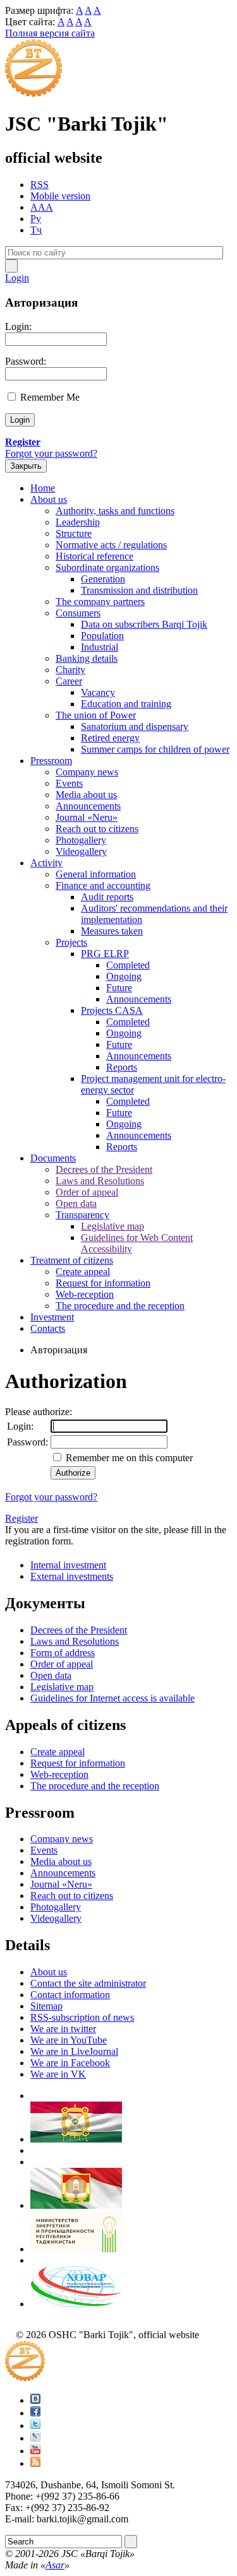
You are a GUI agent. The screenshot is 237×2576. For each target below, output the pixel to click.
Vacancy (98, 692)
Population (102, 636)
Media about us (86, 795)
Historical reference (94, 556)
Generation (103, 579)
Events (69, 783)
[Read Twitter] (35, 2426)
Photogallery (81, 840)
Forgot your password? (51, 453)
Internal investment (68, 1565)
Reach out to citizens (97, 829)
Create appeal (83, 1272)
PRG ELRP (105, 954)
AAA (42, 207)
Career (69, 681)
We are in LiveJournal (74, 2051)
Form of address (63, 1653)
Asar (55, 2565)
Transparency (82, 1215)
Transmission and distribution (139, 590)
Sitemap (46, 2006)
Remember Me (50, 397)
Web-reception (85, 1294)
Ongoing (124, 976)
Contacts (48, 1328)
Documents (53, 1158)
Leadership (78, 522)
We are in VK (58, 2074)
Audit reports (107, 897)
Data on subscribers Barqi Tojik (144, 624)
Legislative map (112, 1226)
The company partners (100, 602)
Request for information (103, 1283)
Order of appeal (87, 1192)
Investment (52, 1317)
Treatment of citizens (72, 1260)
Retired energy (110, 738)
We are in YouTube (69, 2040)
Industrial (100, 647)
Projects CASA (112, 1010)
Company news (87, 772)
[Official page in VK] (35, 2400)
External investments (72, 1576)
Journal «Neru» (87, 817)
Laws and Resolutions (100, 1181)
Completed (128, 965)
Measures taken (112, 931)
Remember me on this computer (128, 1458)
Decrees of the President (104, 1169)
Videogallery (81, 851)
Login (17, 278)
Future (119, 988)
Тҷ (36, 230)
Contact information (70, 1995)
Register (21, 1518)
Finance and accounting (103, 885)
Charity (70, 670)
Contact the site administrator (88, 1983)
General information (96, 874)
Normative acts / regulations (111, 545)
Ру (36, 219)
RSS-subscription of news (82, 2017)
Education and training (126, 704)
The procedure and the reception (120, 1306)
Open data (76, 1203)
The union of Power (96, 715)
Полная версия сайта (50, 33)
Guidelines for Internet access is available (112, 1698)
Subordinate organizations (107, 568)
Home (43, 488)
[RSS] (35, 2463)
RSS (39, 185)
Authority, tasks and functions (115, 511)
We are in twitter (63, 2029)
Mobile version (60, 196)
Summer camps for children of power (155, 749)
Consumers (78, 613)
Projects (71, 942)
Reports (122, 1067)
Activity (46, 863)
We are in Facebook (70, 2063)
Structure (74, 533)
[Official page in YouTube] (35, 2451)
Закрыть (26, 466)
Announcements (88, 806)
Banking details (87, 658)
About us (49, 499)
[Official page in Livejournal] (35, 2438)
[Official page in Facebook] (35, 2413)
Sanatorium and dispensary (135, 726)
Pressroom (51, 761)
